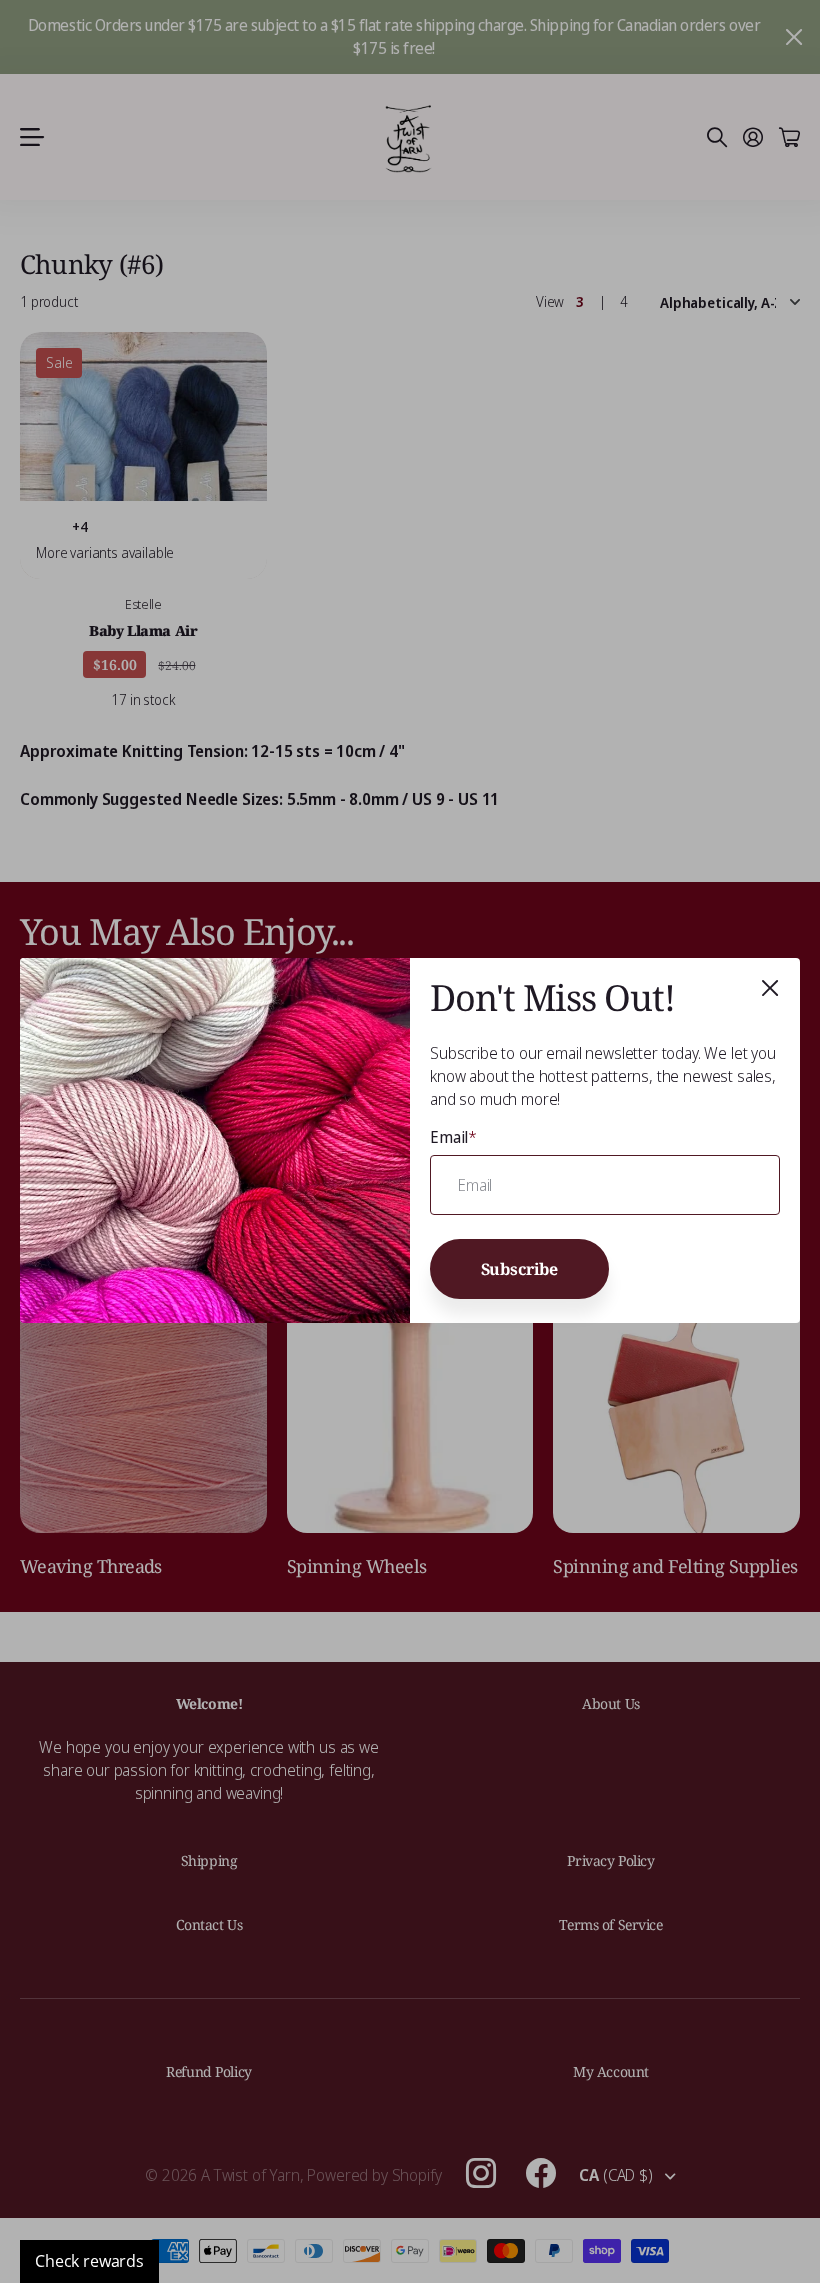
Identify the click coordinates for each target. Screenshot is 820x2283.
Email (453, 1137)
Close (770, 988)
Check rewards (89, 2261)
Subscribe (520, 1269)
